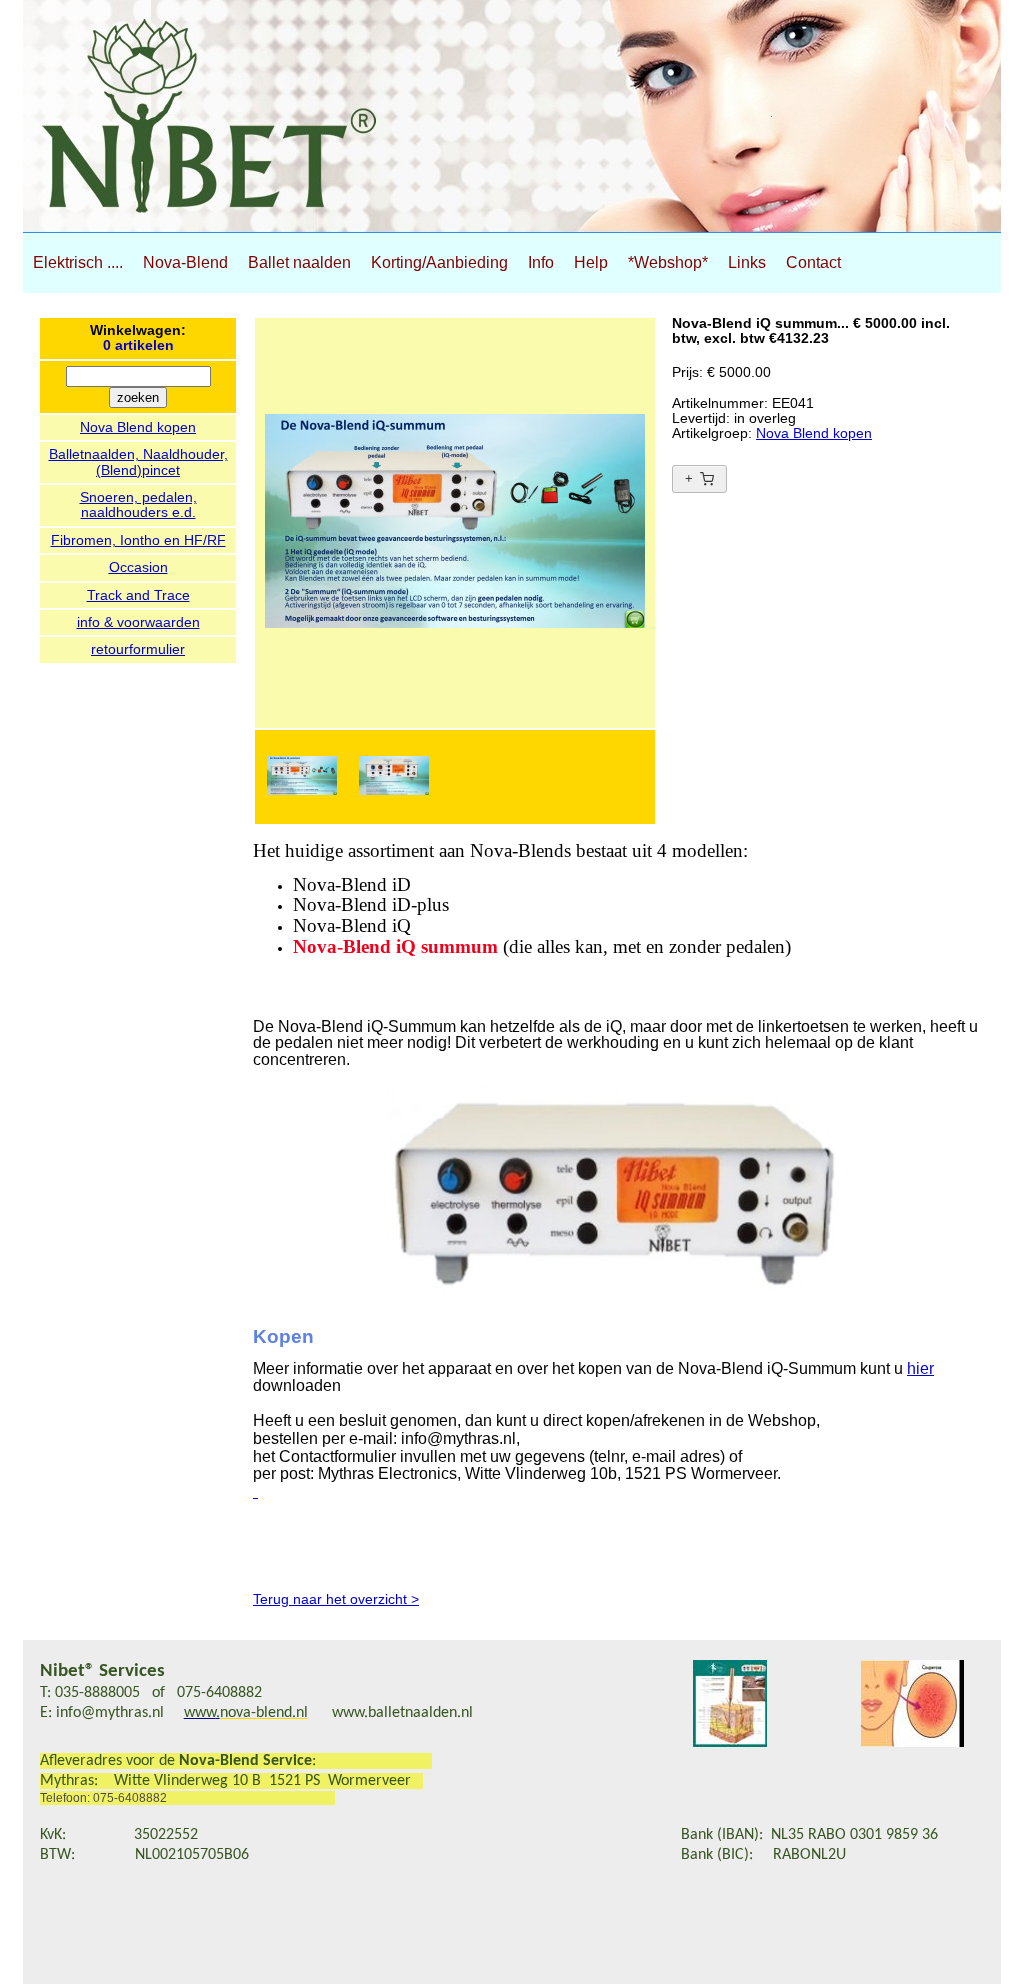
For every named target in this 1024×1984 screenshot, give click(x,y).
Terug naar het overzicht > (336, 1599)
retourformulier (138, 649)
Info (541, 262)
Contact (813, 262)
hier (920, 1368)
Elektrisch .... (78, 262)
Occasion (138, 567)
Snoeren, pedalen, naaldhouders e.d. (138, 504)
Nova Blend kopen (138, 427)
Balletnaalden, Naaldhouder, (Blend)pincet (138, 461)
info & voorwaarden (138, 622)
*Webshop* (668, 262)
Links (747, 262)
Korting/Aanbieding (439, 262)
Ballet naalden (299, 262)
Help (591, 262)
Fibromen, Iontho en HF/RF (138, 540)
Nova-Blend (185, 262)
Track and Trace (138, 595)
